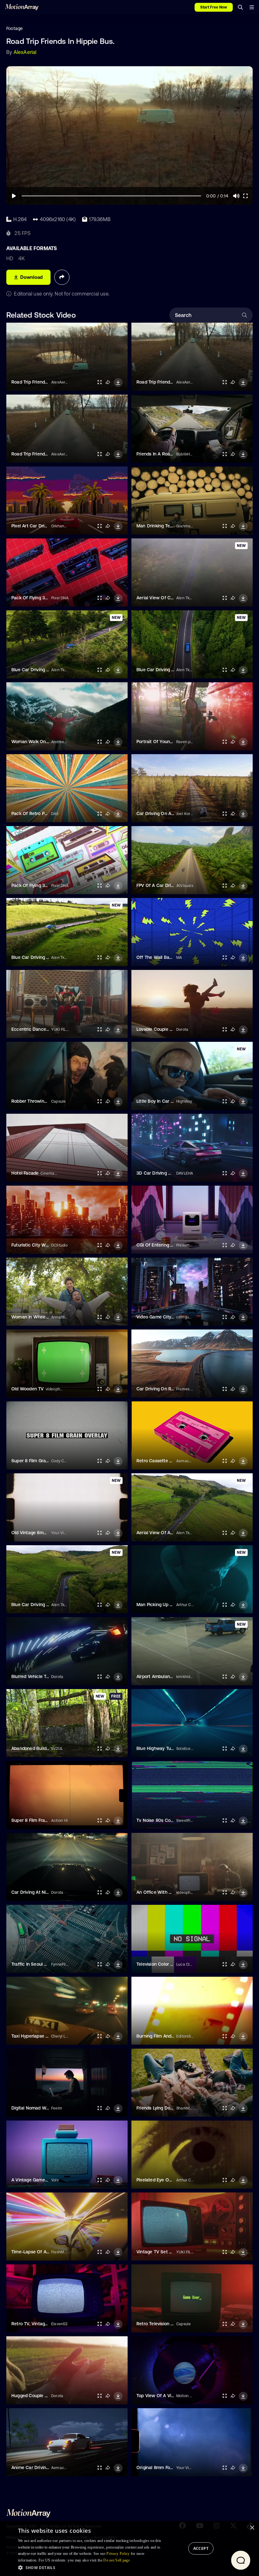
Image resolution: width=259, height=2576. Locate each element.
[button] (91, 2567)
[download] (118, 383)
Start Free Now (214, 7)
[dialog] (129, 2549)
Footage (15, 28)
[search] (240, 7)
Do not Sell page (117, 2560)
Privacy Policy (118, 2554)
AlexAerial (25, 52)
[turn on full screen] (99, 382)
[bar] (252, 7)
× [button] (252, 2528)
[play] (14, 196)
